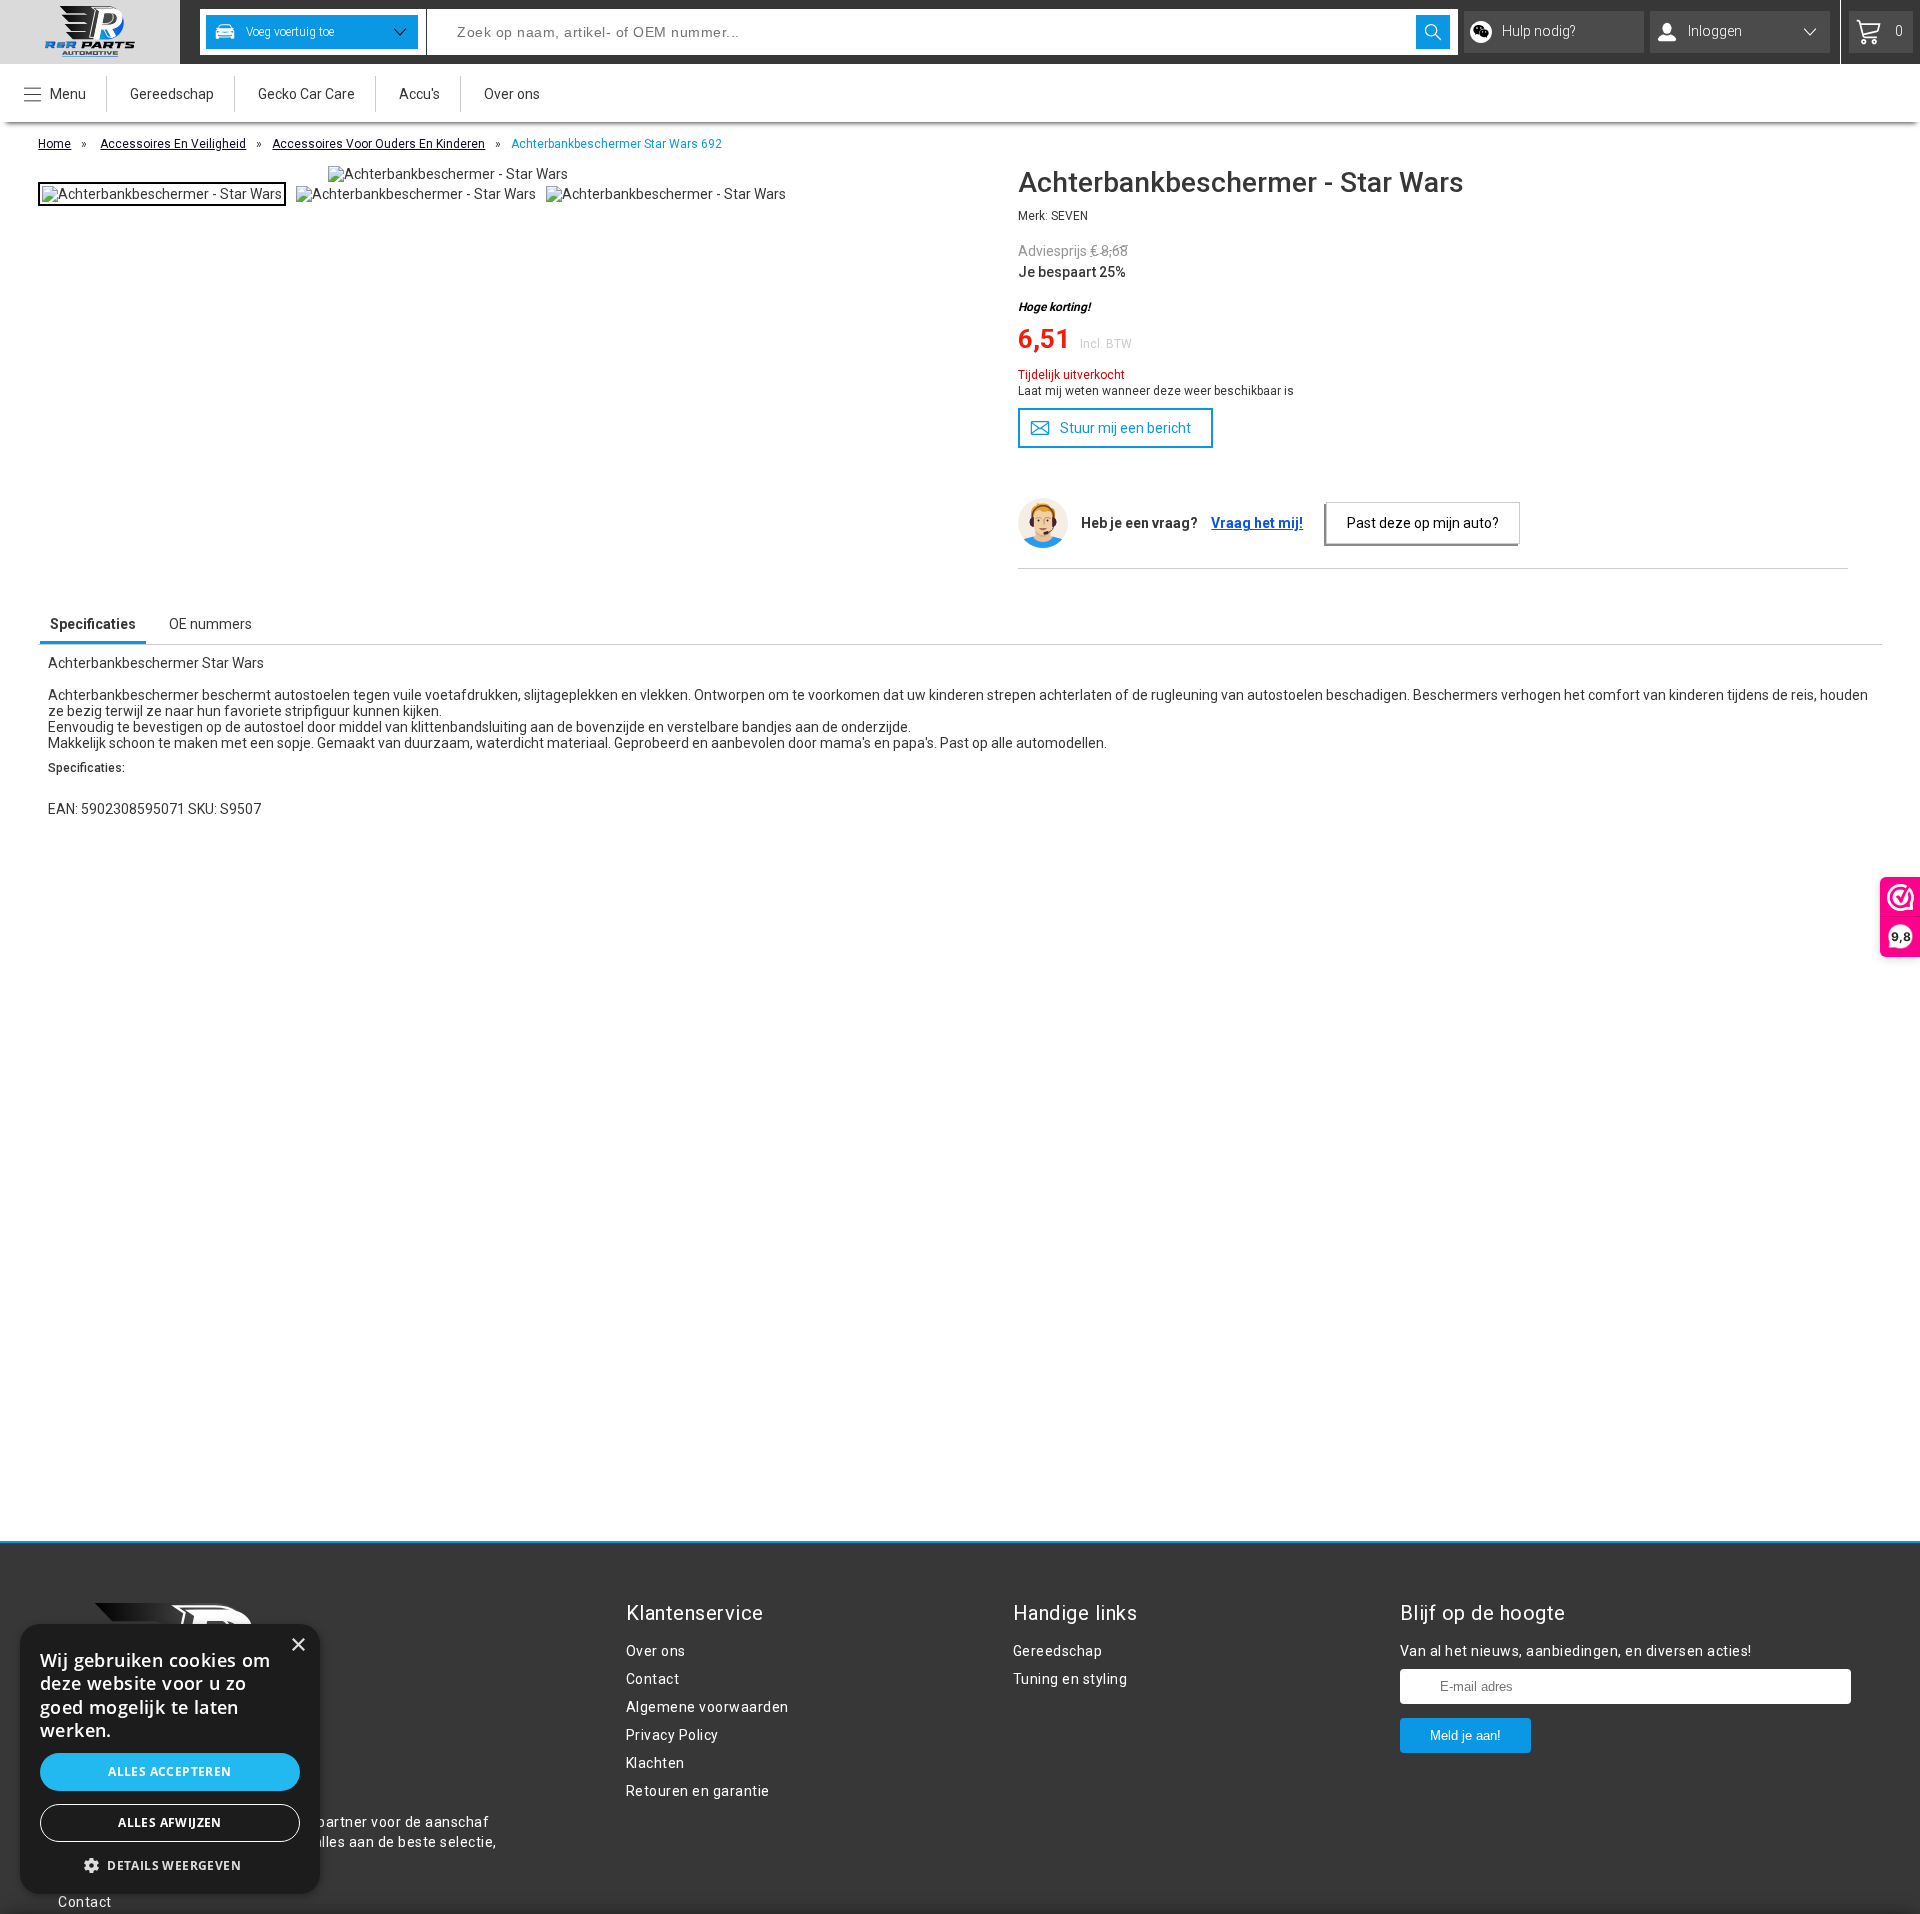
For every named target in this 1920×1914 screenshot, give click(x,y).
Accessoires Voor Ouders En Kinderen (378, 144)
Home (54, 144)
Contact (653, 1679)
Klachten (655, 1763)
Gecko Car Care (306, 94)
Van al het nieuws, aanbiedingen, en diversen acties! (1576, 1651)
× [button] (297, 1645)
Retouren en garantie (698, 1791)
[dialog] (170, 1759)
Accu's (419, 94)
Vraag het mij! (1257, 523)
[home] (90, 32)
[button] (170, 1864)
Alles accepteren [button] (169, 1771)
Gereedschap (172, 94)
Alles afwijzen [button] (170, 1822)
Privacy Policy (672, 1735)
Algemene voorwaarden (707, 1707)
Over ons (512, 94)
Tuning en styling (1070, 1679)
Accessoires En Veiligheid (173, 144)
